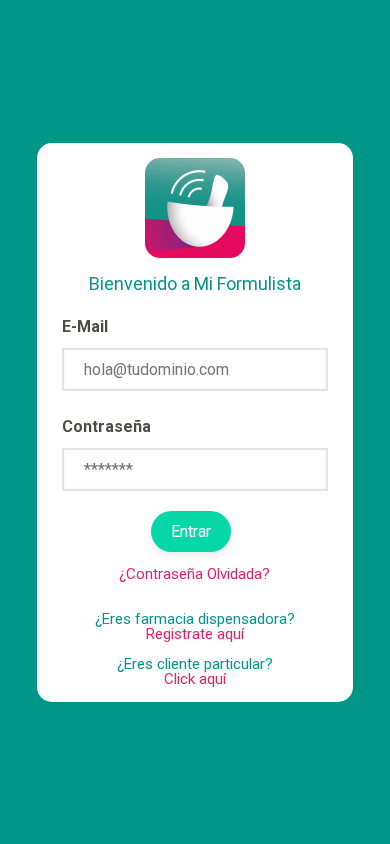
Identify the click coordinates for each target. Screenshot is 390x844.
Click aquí (195, 679)
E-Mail (85, 326)
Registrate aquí (195, 634)
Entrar (191, 531)
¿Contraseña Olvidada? (194, 574)
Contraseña (106, 426)
